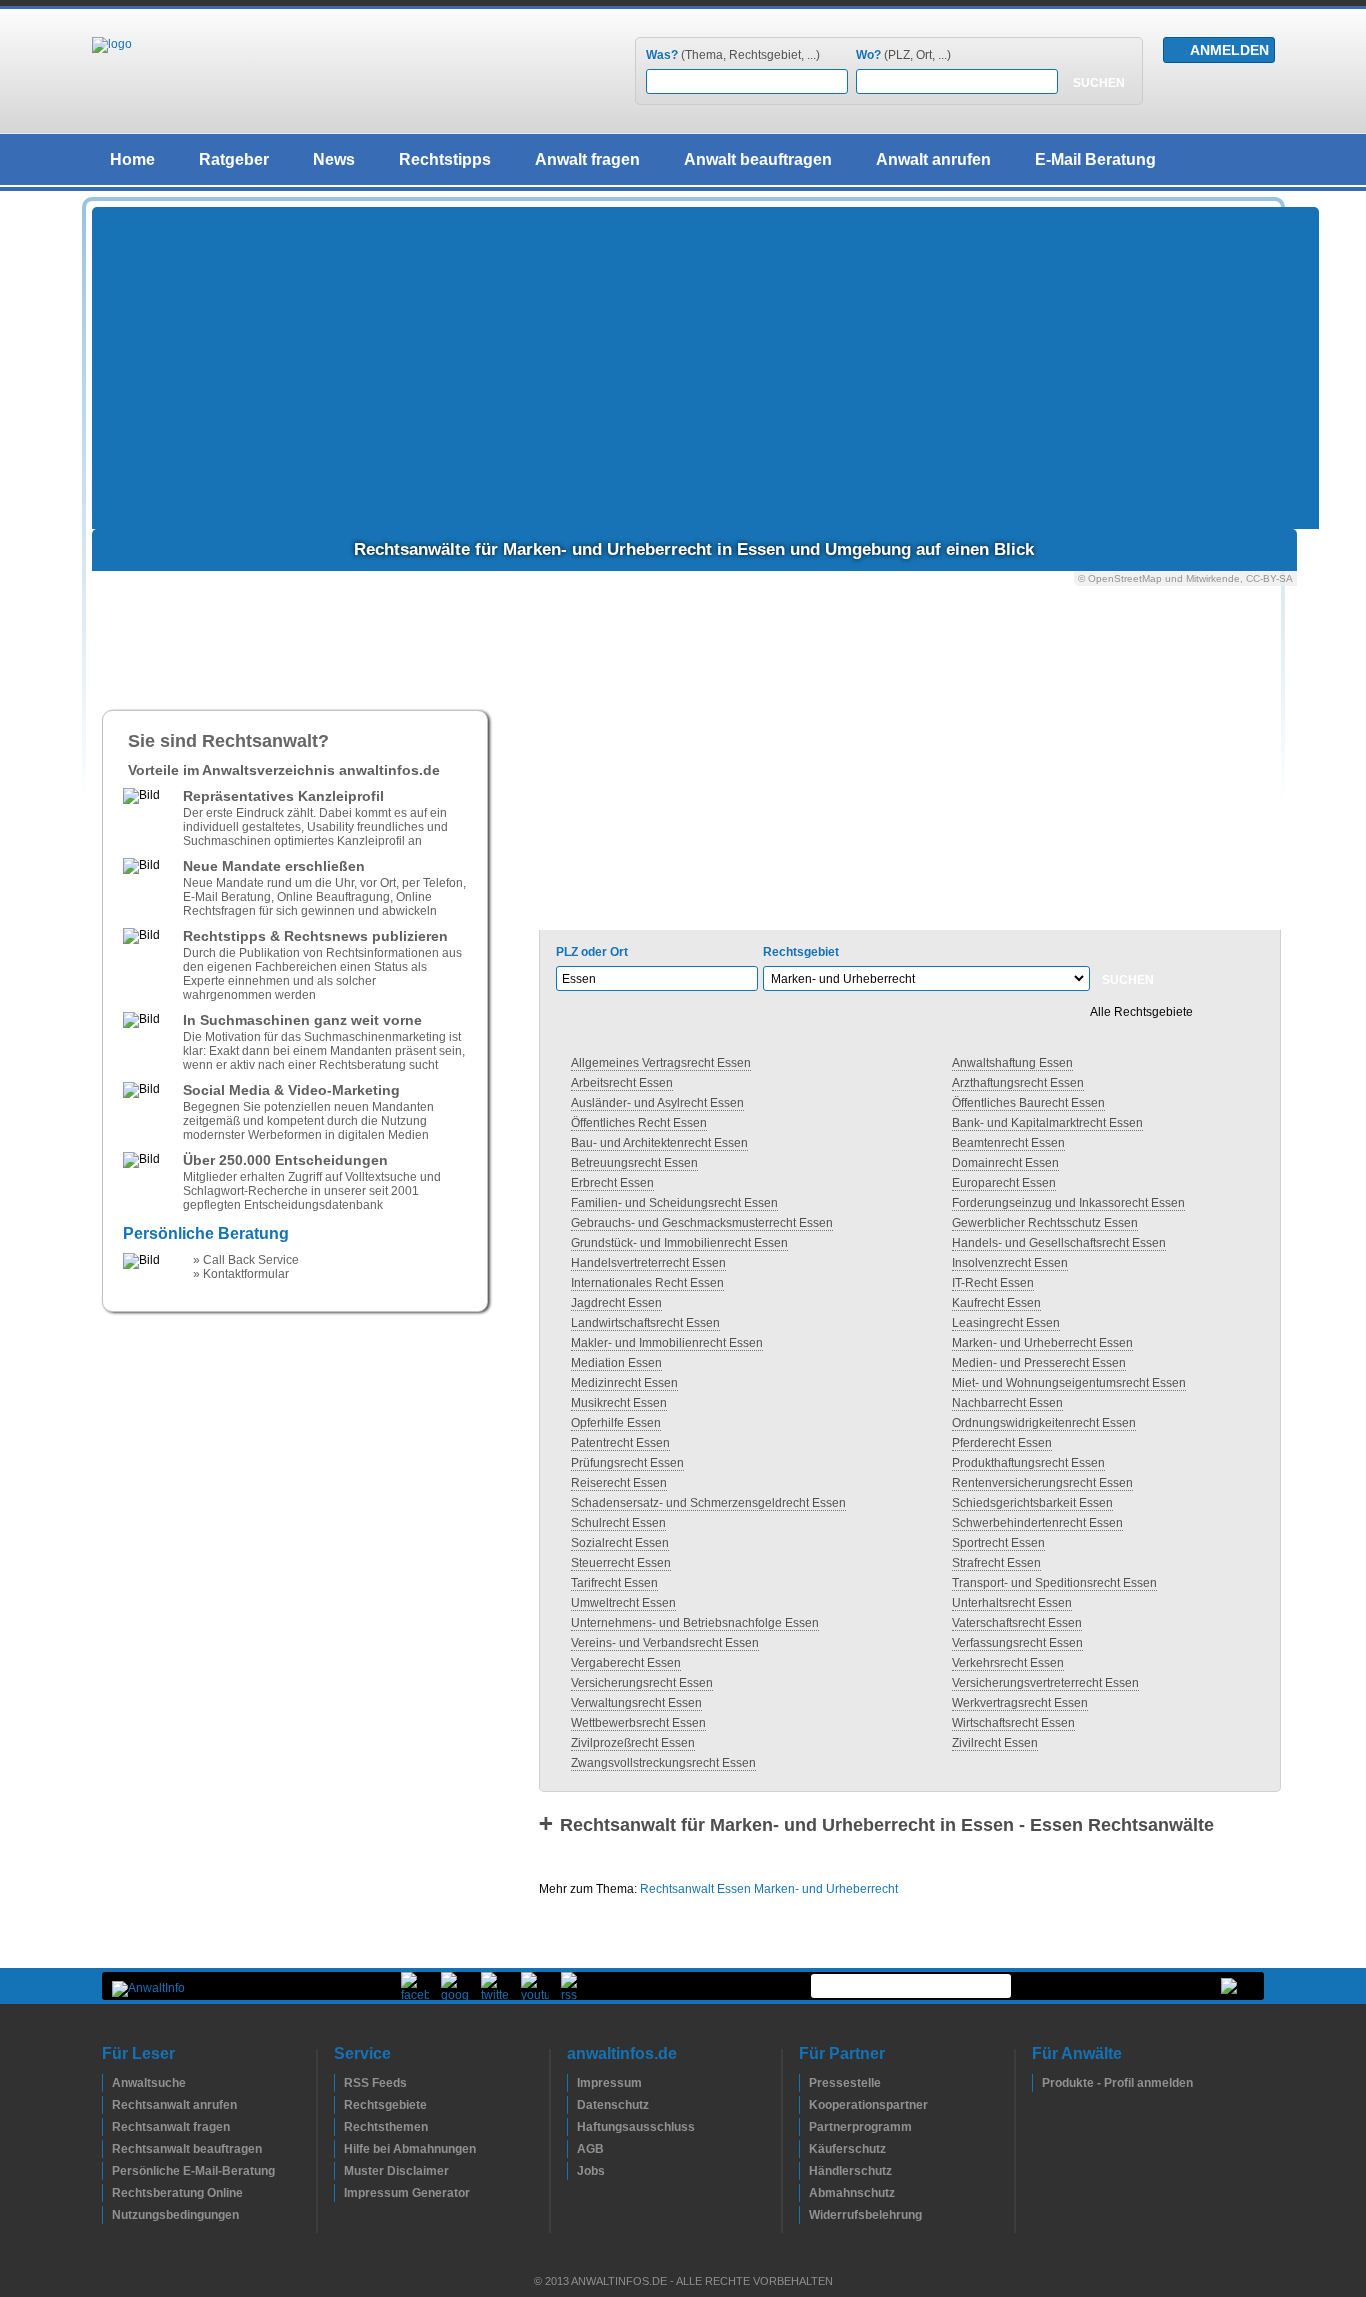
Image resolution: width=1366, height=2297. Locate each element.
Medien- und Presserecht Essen (1039, 1363)
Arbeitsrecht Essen (622, 1083)
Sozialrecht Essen (620, 1543)
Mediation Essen (616, 1363)
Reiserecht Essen (619, 1483)
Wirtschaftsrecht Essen (1013, 1723)
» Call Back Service (246, 1260)
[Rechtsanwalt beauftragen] (107, 2149)
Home (132, 159)
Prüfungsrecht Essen (627, 1463)
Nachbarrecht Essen (1007, 1403)
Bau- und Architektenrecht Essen (659, 1143)
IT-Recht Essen (993, 1283)
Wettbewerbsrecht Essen (638, 1723)
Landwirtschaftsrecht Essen (645, 1323)
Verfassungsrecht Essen (1017, 1643)
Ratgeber (234, 159)
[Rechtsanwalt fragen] (107, 2127)
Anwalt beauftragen (758, 159)
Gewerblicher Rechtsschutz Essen (1045, 1223)
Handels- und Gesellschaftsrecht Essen (1059, 1243)
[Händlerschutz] (804, 2171)
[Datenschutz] (572, 2105)
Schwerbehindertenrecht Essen (1037, 1523)
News (334, 159)
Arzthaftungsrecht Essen (1018, 1083)
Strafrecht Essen (996, 1563)
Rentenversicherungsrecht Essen (1042, 1483)
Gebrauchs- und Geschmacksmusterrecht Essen (702, 1223)
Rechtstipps (445, 159)
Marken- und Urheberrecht (826, 1889)
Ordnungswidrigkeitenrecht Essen (1044, 1423)
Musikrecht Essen (619, 1403)
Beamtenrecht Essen (1008, 1143)
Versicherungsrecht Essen (642, 1683)
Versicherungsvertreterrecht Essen (1045, 1683)
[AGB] (572, 2149)
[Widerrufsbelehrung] (804, 2215)
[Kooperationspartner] (804, 2105)
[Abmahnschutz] (804, 2193)
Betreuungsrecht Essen (634, 1163)
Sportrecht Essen (998, 1543)
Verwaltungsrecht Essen (636, 1703)
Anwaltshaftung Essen (1012, 1063)
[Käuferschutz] (804, 2149)
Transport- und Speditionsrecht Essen (1054, 1583)
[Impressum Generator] (339, 2193)
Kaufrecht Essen (996, 1303)
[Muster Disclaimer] (339, 2171)
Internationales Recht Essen (647, 1283)
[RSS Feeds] (339, 2083)
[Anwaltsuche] (107, 2083)
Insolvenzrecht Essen (1010, 1263)
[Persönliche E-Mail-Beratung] (107, 2171)
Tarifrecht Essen (614, 1583)
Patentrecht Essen (620, 1443)
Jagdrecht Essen (616, 1303)
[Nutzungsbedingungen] (107, 2215)
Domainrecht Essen (1005, 1163)
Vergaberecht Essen (626, 1663)
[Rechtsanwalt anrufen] (107, 2105)
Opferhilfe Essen (616, 1423)
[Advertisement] (705, 368)
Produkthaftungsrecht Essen (1028, 1463)
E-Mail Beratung (1095, 159)
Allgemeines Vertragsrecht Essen (661, 1063)
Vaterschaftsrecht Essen (1017, 1623)
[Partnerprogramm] (804, 2127)
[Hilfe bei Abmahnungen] (339, 2149)
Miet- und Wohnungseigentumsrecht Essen (1069, 1383)
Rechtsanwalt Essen (695, 1889)
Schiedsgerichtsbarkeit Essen (1032, 1503)
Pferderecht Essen (1002, 1443)
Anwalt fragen (587, 159)
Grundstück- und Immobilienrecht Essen (679, 1243)
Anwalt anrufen (933, 159)
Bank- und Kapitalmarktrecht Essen (1047, 1123)
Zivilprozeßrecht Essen (633, 1743)
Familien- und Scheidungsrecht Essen (674, 1203)
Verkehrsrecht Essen (1008, 1663)
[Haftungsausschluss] (572, 2127)
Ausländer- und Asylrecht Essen (657, 1103)
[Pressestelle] (804, 2083)
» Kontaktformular (241, 1274)
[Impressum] (572, 2083)
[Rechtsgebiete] (339, 2105)
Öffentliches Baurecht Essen (1028, 1103)
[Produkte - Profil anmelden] (1037, 2083)
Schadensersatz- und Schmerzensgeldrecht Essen (708, 1503)
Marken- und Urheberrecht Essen (1042, 1343)
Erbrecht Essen (612, 1183)
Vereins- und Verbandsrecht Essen (665, 1643)
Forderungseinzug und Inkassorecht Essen (1068, 1203)
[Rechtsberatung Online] (107, 2193)
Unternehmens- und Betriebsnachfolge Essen (695, 1623)
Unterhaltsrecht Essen (1012, 1603)
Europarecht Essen (1004, 1183)
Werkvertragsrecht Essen (1020, 1703)
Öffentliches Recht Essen (639, 1123)
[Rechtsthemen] (339, 2127)
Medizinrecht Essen (624, 1383)
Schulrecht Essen (618, 1523)
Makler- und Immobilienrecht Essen (667, 1343)
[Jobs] (572, 2171)
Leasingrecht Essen (1006, 1323)
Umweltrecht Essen (623, 1603)
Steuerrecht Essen (621, 1563)
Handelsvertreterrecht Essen (648, 1263)
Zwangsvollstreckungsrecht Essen (663, 1763)
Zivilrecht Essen (995, 1743)
